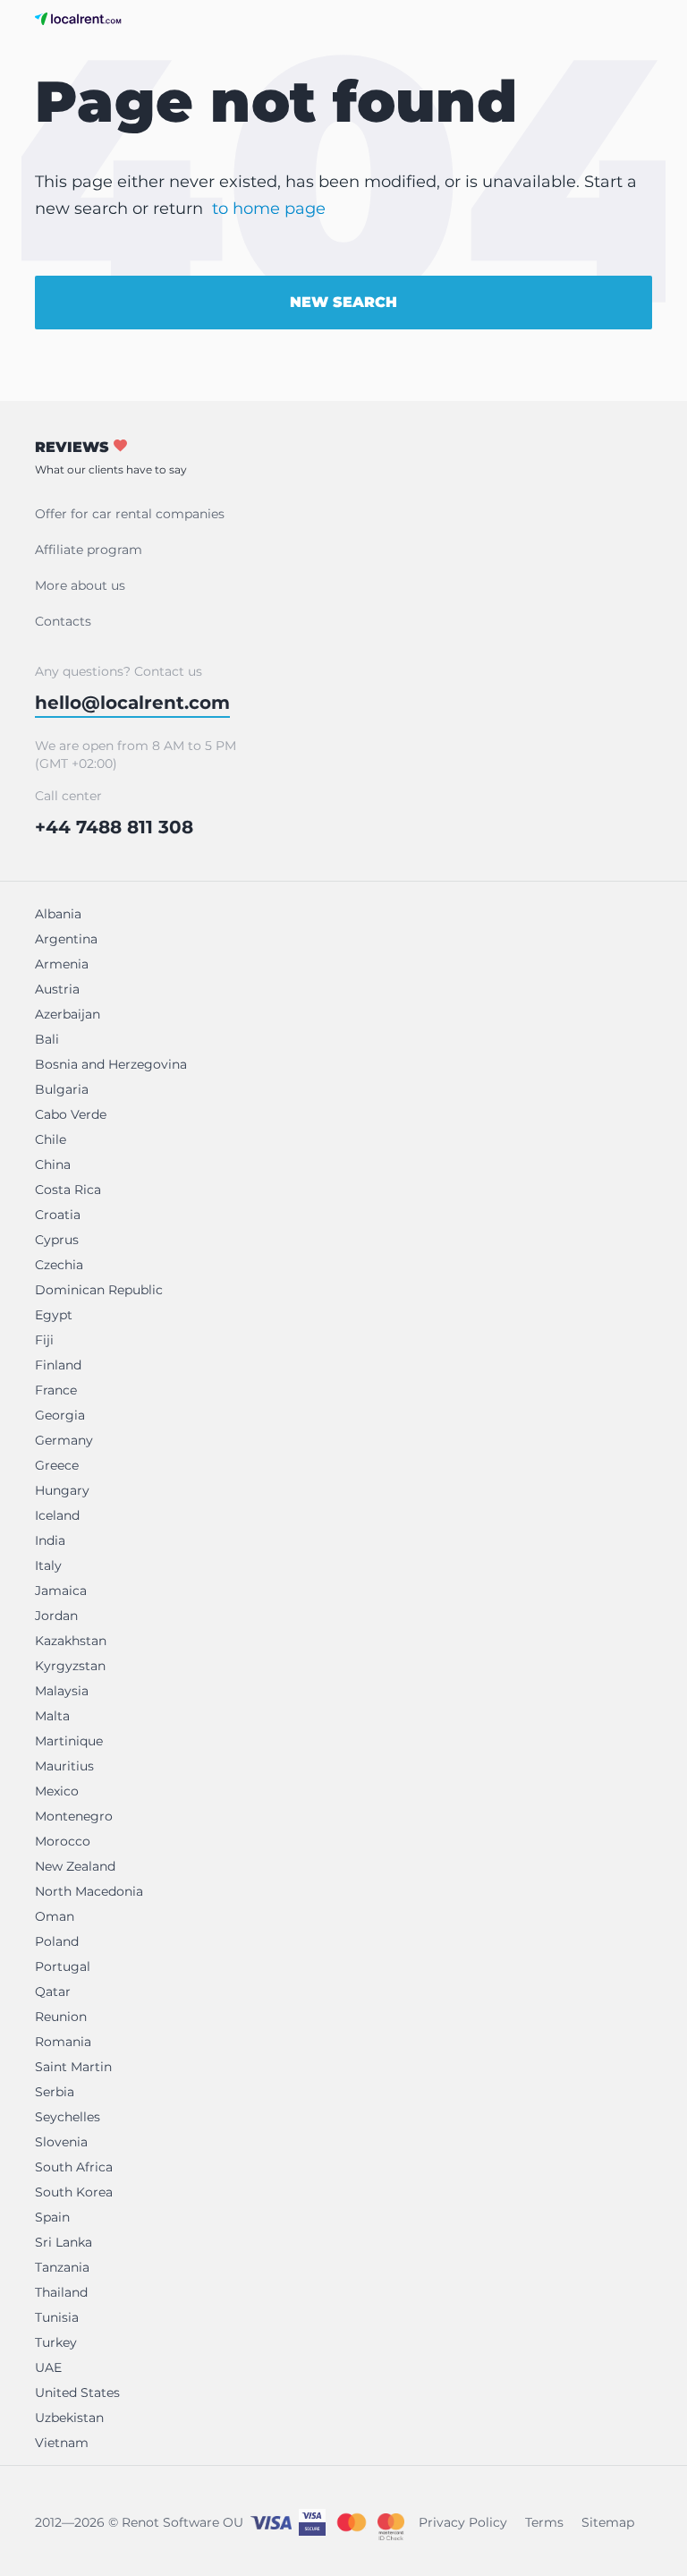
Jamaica (61, 1591)
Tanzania (62, 2267)
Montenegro (74, 1816)
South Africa (74, 2167)
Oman (55, 1916)
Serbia (55, 2092)
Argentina (66, 939)
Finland (58, 1365)
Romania (63, 2042)
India (50, 1540)
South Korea (74, 2192)
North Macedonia (89, 1891)
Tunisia (57, 2317)
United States (77, 2393)
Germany (64, 1440)
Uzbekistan (69, 2418)
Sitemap (608, 2522)
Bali (47, 1039)
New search (343, 302)
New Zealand (75, 1866)
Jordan (56, 1616)
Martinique (69, 1741)
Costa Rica (68, 1190)
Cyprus (57, 1240)
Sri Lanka (64, 2242)
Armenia (62, 964)
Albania (58, 914)
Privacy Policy (463, 2522)
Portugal (63, 1966)
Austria (57, 989)
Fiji (44, 1340)
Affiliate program (89, 550)
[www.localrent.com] (78, 19)
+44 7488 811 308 (114, 827)
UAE (48, 2367)
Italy (48, 1565)
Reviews (111, 457)
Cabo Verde (71, 1114)
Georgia (60, 1415)
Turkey (56, 2342)
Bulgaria (62, 1089)
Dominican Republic (99, 1290)
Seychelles (68, 2117)
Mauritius (64, 1766)
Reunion (61, 2017)
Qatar (53, 1992)
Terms (544, 2522)
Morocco (63, 1841)
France (56, 1390)
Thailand (61, 2292)
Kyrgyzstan (70, 1666)
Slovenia (61, 2142)
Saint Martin (73, 2067)
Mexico (57, 1791)
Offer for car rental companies (130, 514)
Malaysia (62, 1691)
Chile (51, 1139)
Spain (52, 2217)
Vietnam (62, 2443)
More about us (80, 585)
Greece (57, 1465)
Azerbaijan (68, 1014)
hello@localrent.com (132, 703)
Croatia (58, 1215)
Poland (57, 1941)
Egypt (54, 1315)
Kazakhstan (71, 1641)
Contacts (63, 621)
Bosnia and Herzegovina (111, 1064)
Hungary (62, 1490)
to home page (269, 209)
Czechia (59, 1265)
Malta (52, 1716)
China (53, 1164)
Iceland (57, 1515)
